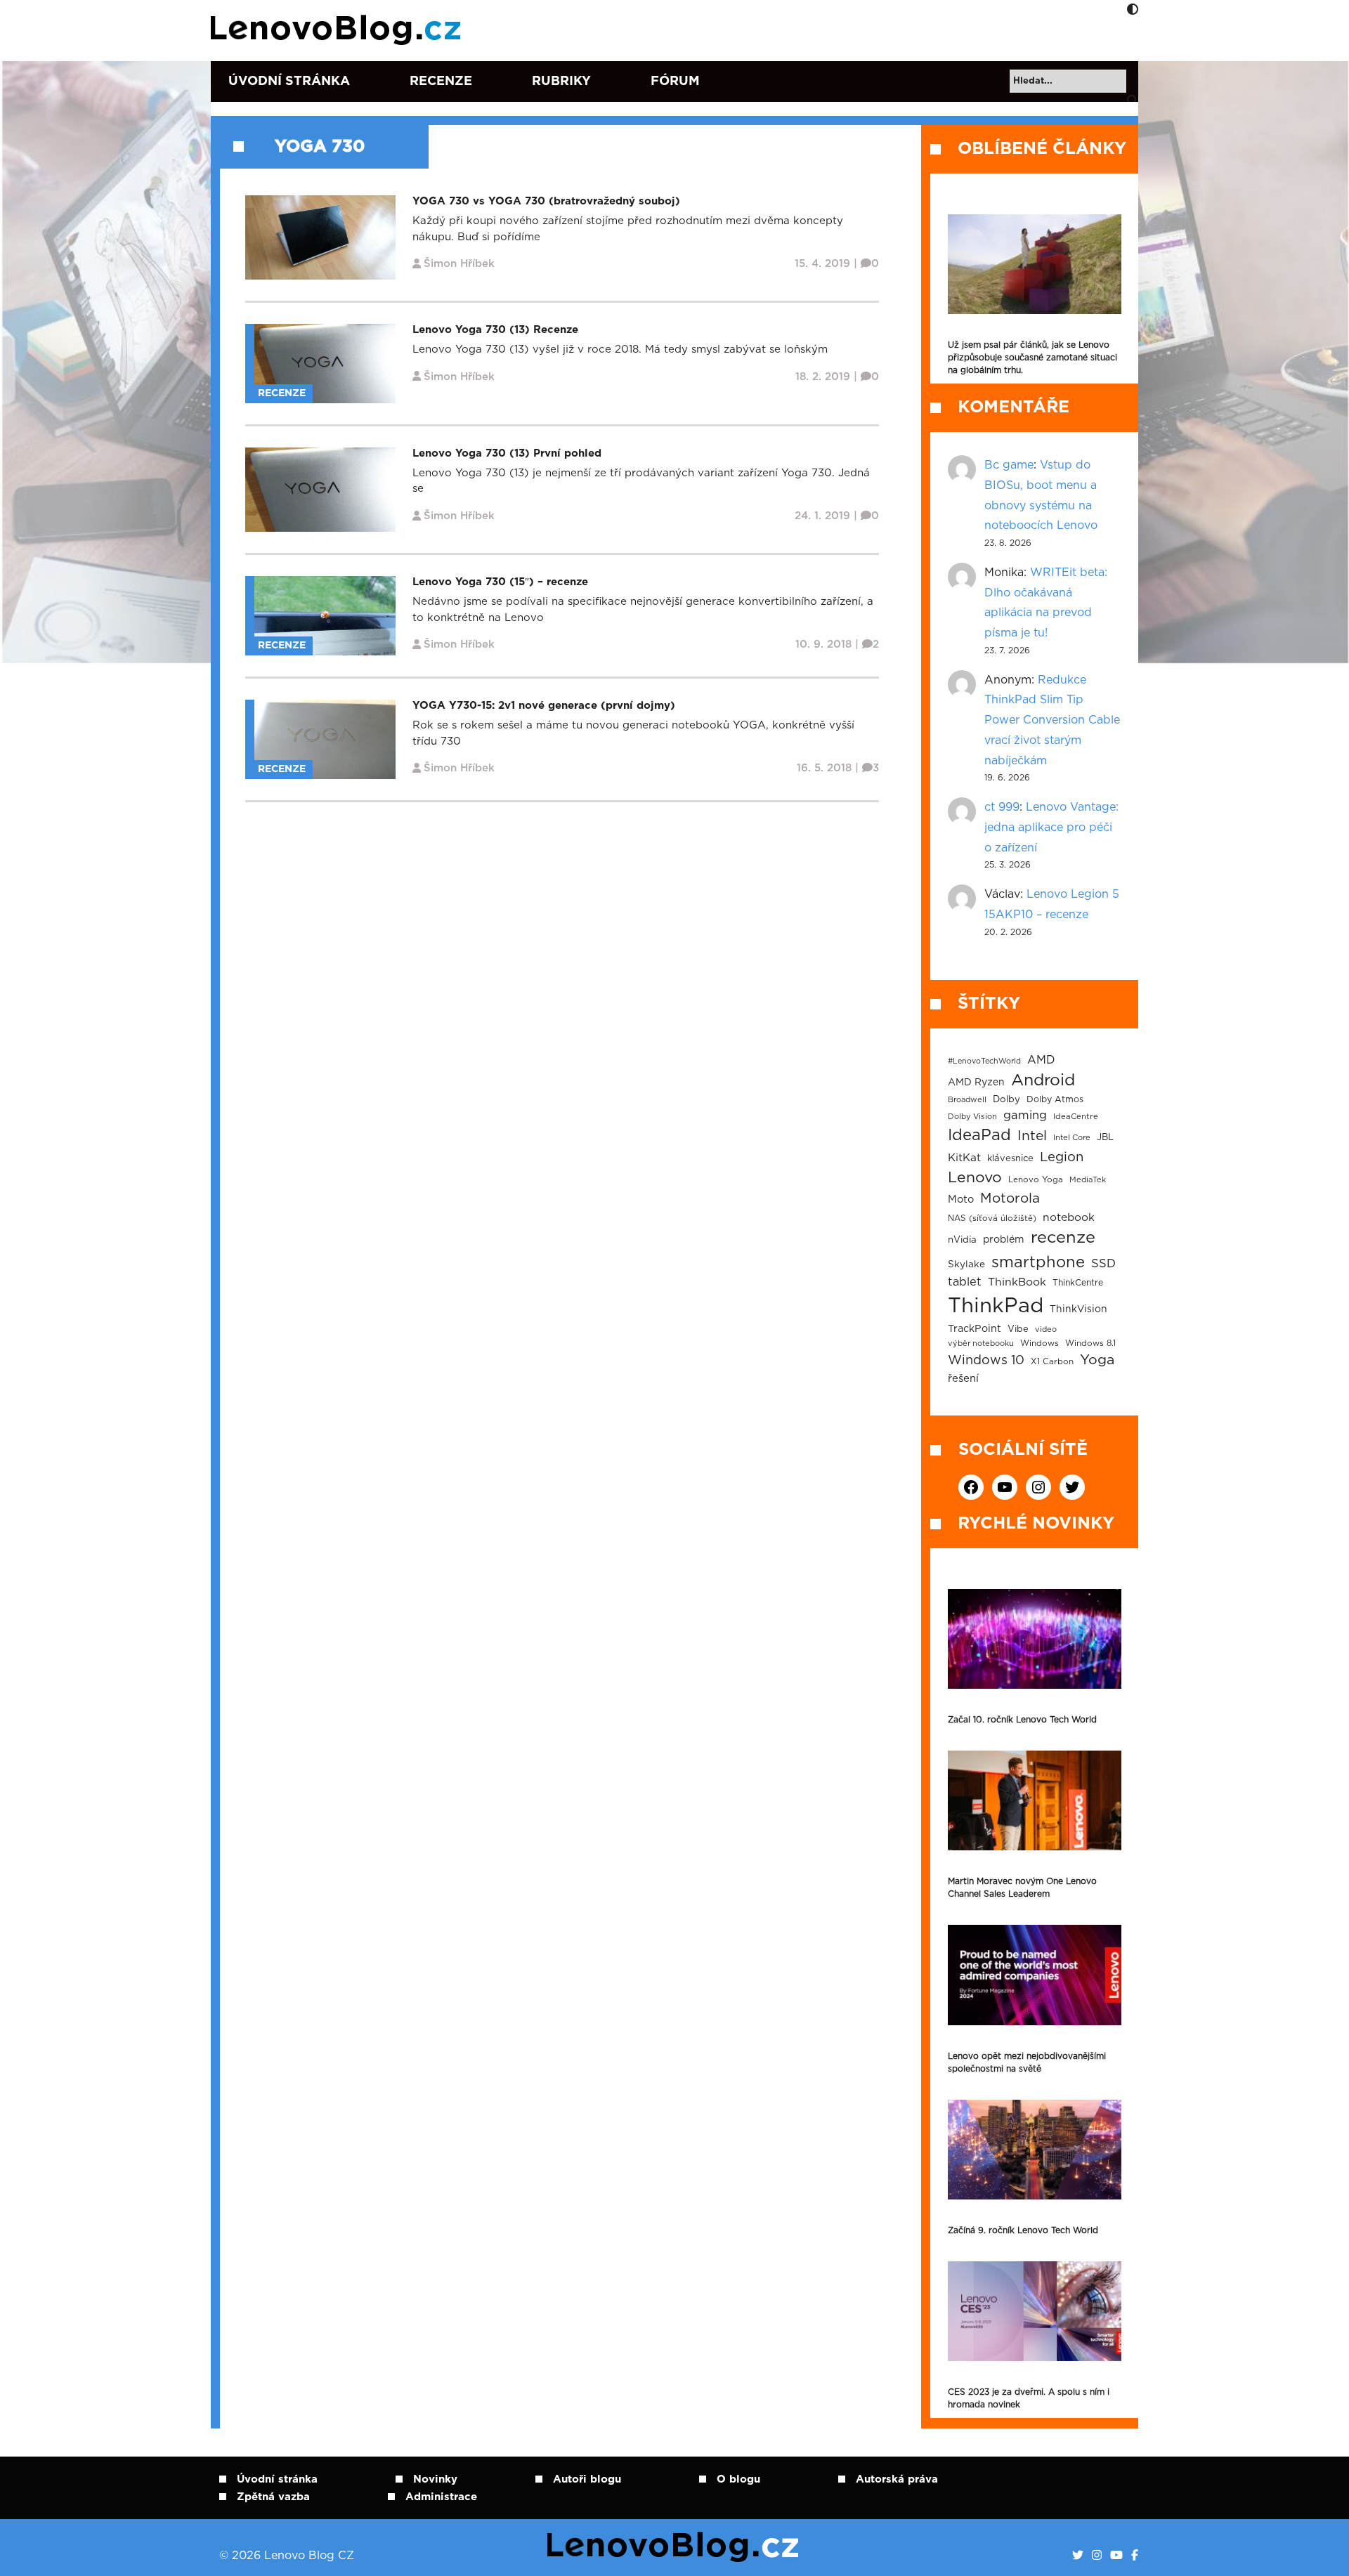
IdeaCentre (1076, 1117)
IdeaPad (979, 1135)
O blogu (738, 2479)
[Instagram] (1097, 2556)
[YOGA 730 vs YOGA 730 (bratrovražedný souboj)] (320, 237)
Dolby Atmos (1055, 1099)
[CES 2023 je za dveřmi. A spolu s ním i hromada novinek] (1035, 2311)
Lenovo (975, 1178)
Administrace (441, 2497)
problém (1004, 1240)
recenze (1063, 1238)
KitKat (964, 1158)
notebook (1069, 1218)
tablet (965, 1282)
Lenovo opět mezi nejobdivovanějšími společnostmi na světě (1027, 2062)
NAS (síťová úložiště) (992, 1218)
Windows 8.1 (1090, 1343)
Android (1043, 1080)
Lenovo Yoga (1036, 1180)
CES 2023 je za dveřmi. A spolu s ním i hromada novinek (1029, 2398)
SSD (1103, 1264)
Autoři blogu (587, 2479)
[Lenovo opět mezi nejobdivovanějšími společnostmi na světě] (1035, 1975)
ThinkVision (1078, 1309)
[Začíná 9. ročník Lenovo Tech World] (1035, 2150)
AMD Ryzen (976, 1083)
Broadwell (967, 1100)
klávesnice (1010, 1159)
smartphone (1038, 1262)
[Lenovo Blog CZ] (338, 30)
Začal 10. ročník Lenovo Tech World (1022, 1720)
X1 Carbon (1052, 1362)
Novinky (435, 2479)
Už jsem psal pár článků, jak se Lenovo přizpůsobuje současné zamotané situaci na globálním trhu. (1032, 358)
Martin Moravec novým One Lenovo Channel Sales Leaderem (1022, 1888)
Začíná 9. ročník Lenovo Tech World (1023, 2230)
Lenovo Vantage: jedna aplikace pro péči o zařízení (1051, 828)
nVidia (962, 1240)
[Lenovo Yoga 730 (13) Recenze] (325, 363)
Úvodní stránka (289, 81)
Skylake (966, 1264)
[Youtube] (1116, 2556)
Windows (1040, 1343)
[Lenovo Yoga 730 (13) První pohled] (320, 489)
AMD (1041, 1060)
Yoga (1097, 1360)
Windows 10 (986, 1361)
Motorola (1010, 1199)
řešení (963, 1379)
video (1046, 1329)
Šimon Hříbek (459, 264)
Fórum (675, 81)
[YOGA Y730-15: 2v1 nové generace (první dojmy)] (325, 739)
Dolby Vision (972, 1117)
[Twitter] (1078, 2556)
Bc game (1009, 465)
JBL (1105, 1138)
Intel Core (1072, 1138)
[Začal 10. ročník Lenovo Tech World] (1035, 1639)
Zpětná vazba (273, 2497)
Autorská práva (897, 2479)
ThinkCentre (1078, 1283)
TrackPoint (975, 1329)
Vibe (1018, 1329)
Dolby (1006, 1099)
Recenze (441, 81)
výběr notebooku (981, 1343)
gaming (1025, 1116)
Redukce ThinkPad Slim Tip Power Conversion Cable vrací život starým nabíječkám (1052, 720)
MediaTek (1088, 1180)
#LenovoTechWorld (984, 1061)
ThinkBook (1017, 1282)
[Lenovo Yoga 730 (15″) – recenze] (325, 616)
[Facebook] (1135, 2556)
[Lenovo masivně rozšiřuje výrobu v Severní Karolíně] (1035, 264)
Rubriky (561, 81)
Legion (1062, 1157)
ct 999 (1002, 807)
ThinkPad (996, 1306)
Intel (1032, 1136)
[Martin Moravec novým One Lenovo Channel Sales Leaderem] (1035, 1800)
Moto (961, 1199)
